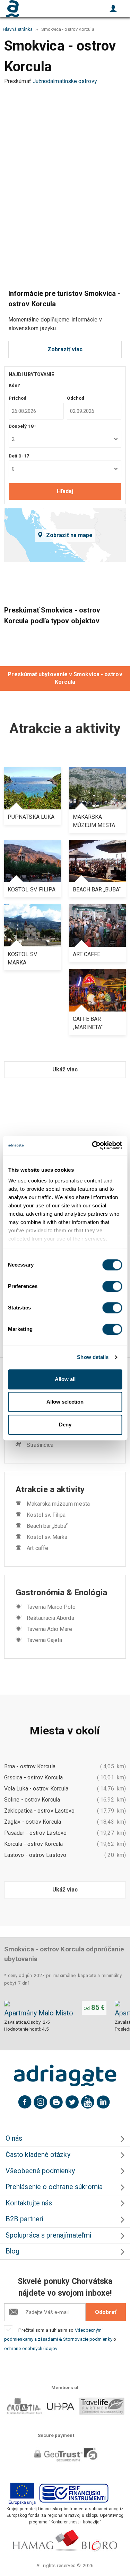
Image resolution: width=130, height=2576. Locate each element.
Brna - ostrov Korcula (30, 1766)
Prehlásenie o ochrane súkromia (54, 2187)
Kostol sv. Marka (47, 1537)
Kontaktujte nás (29, 2203)
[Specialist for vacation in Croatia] (65, 2076)
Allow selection (65, 1402)
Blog (12, 2251)
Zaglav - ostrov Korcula (33, 1822)
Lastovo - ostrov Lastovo (35, 1855)
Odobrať (106, 2312)
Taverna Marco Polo (51, 1607)
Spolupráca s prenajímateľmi (48, 2235)
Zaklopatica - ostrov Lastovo (39, 1811)
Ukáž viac (65, 1069)
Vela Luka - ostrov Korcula (36, 1789)
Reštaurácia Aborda (50, 1618)
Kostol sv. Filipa (46, 1515)
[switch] (112, 1286)
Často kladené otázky (38, 2155)
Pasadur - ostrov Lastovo (35, 1833)
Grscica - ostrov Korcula (33, 1777)
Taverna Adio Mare (49, 1629)
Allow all (65, 1379)
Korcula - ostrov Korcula (33, 1844)
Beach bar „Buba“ (47, 1526)
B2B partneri (24, 2219)
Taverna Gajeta (44, 1640)
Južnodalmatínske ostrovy (65, 81)
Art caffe (37, 1548)
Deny (65, 1425)
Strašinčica (40, 1445)
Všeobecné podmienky (40, 2171)
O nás (14, 2138)
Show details (93, 1357)
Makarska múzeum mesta (58, 1504)
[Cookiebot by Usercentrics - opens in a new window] (93, 1145)
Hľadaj (65, 491)
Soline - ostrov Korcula (32, 1800)
